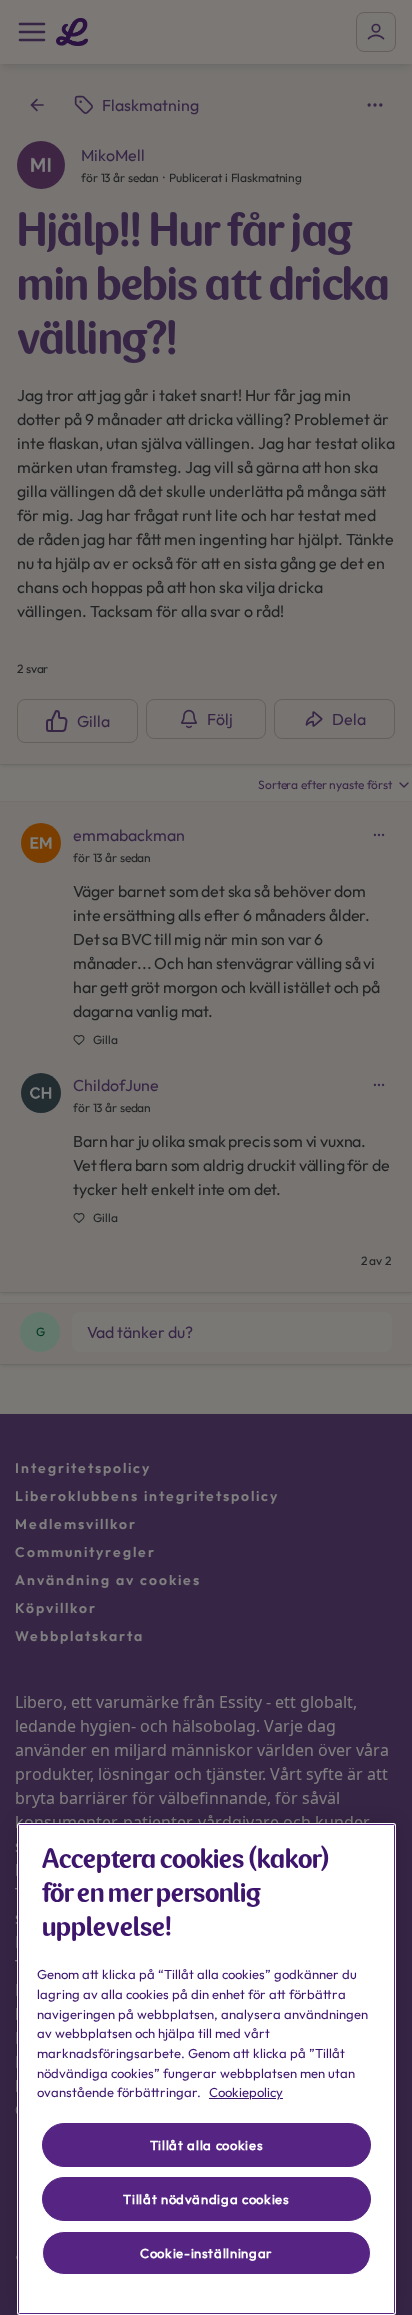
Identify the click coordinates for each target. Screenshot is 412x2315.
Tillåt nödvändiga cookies (206, 2199)
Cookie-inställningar (206, 2253)
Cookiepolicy (246, 2092)
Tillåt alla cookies (206, 2145)
